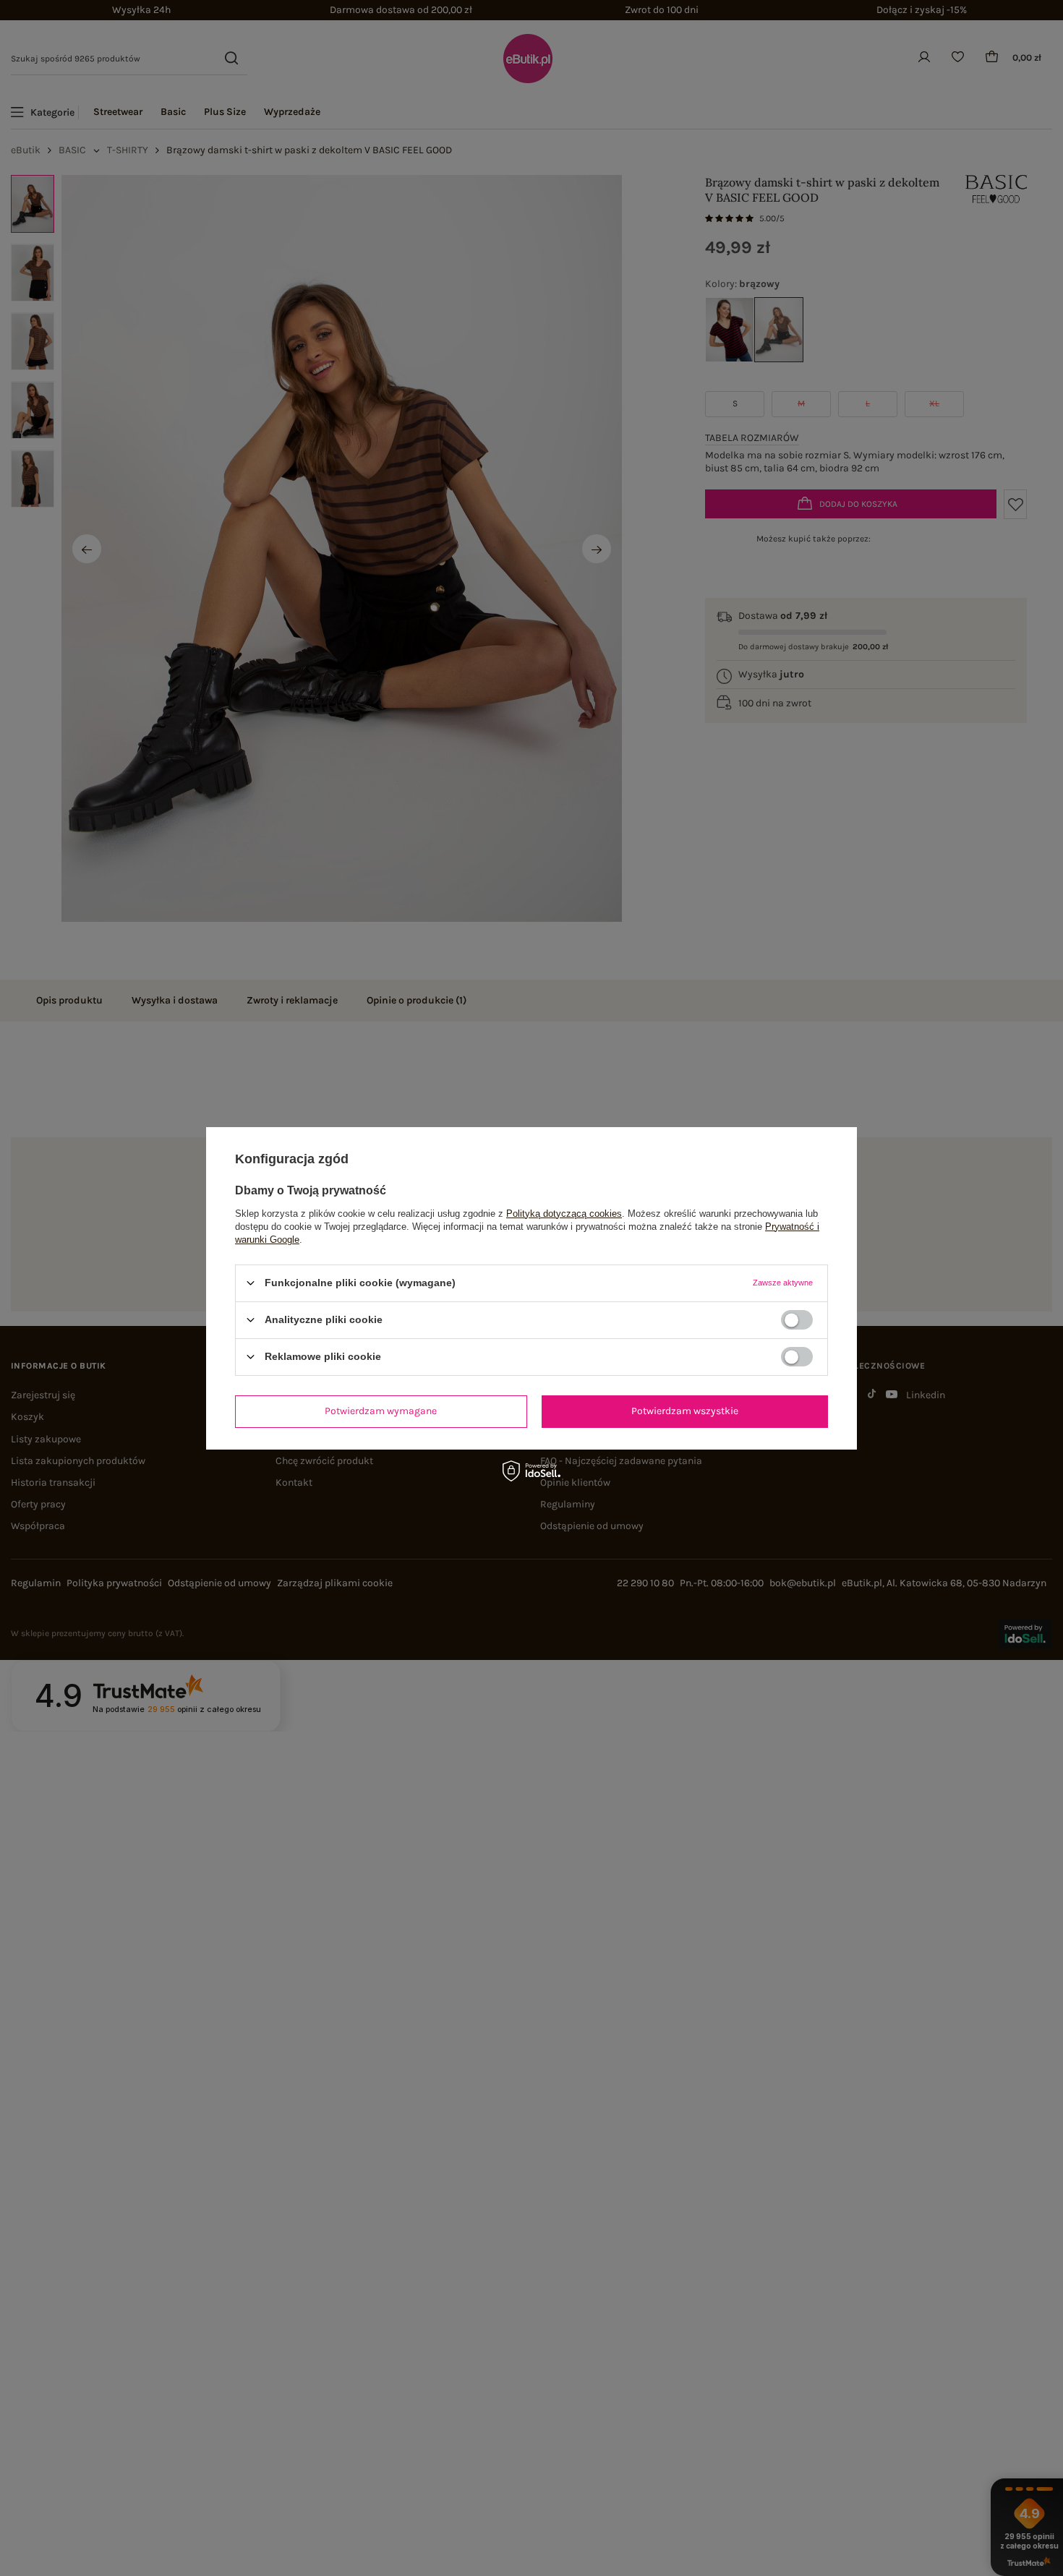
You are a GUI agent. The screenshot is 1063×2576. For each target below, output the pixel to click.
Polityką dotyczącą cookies (564, 1213)
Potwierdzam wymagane (381, 1411)
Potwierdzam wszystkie (685, 1411)
